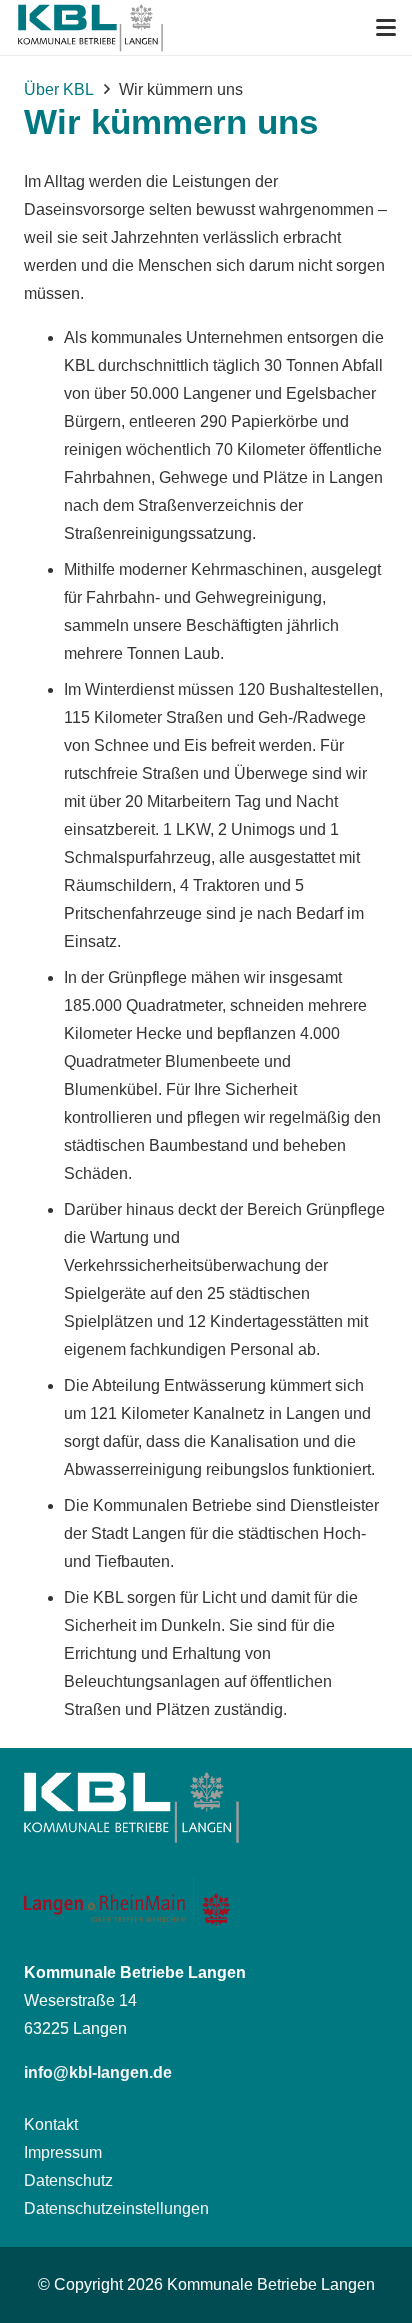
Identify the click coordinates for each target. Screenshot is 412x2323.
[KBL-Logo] (90, 28)
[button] (386, 28)
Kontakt (51, 2124)
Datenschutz (68, 2180)
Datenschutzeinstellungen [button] (116, 2208)
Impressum (63, 2152)
